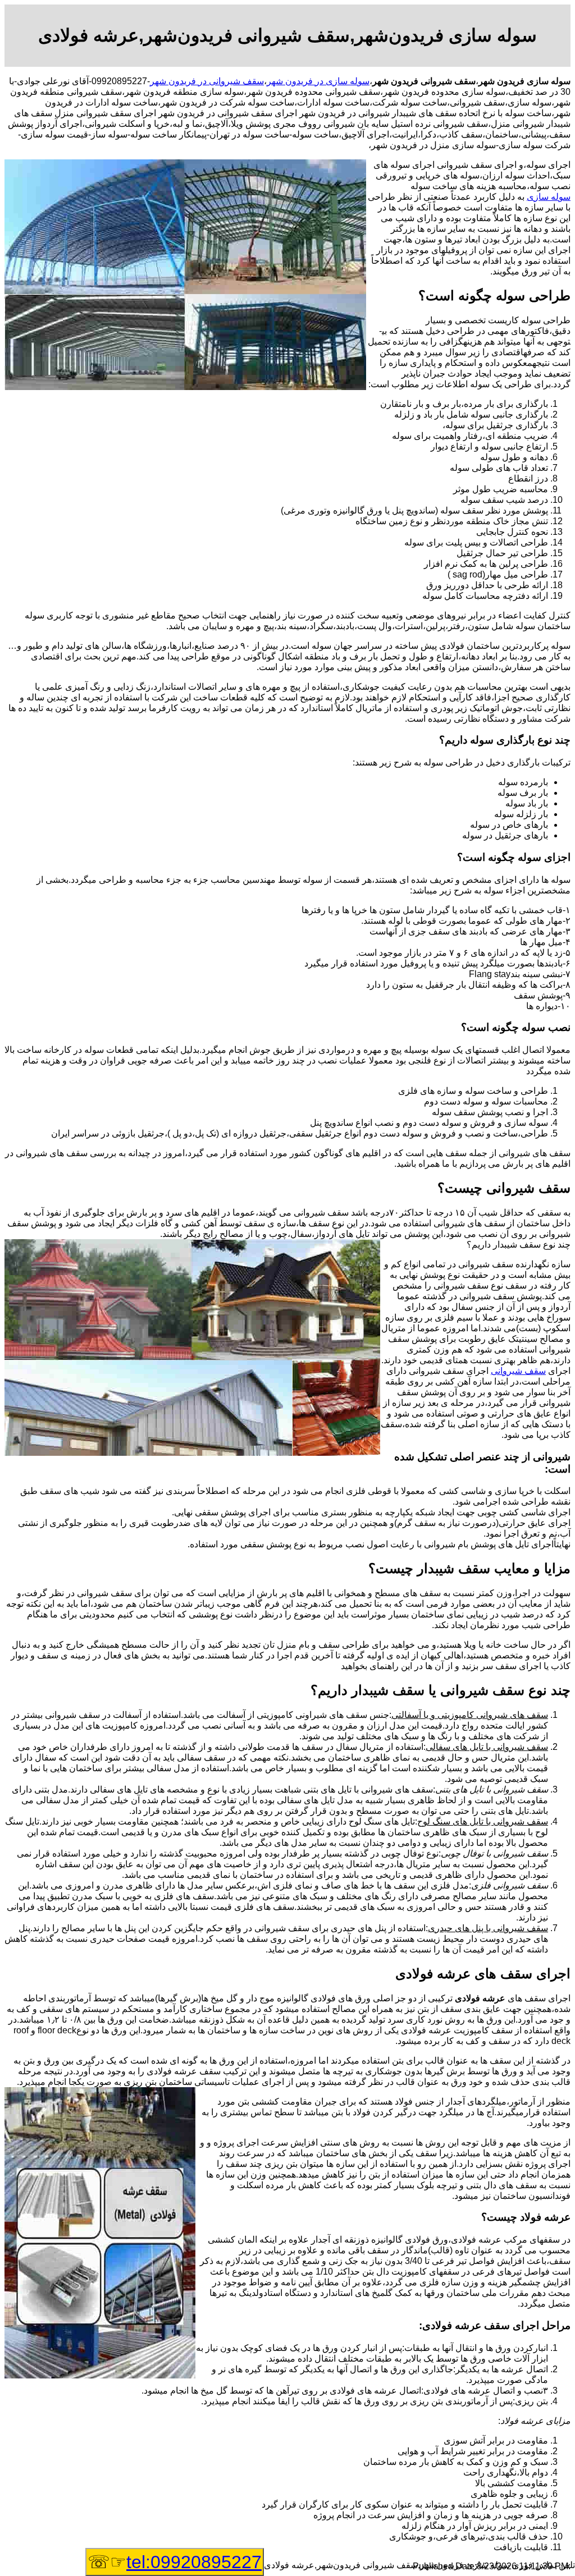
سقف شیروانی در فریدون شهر (207, 81)
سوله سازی (549, 197)
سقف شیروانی (518, 1371)
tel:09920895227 (194, 2562)
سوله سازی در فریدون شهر (318, 81)
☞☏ (175, 2562)
